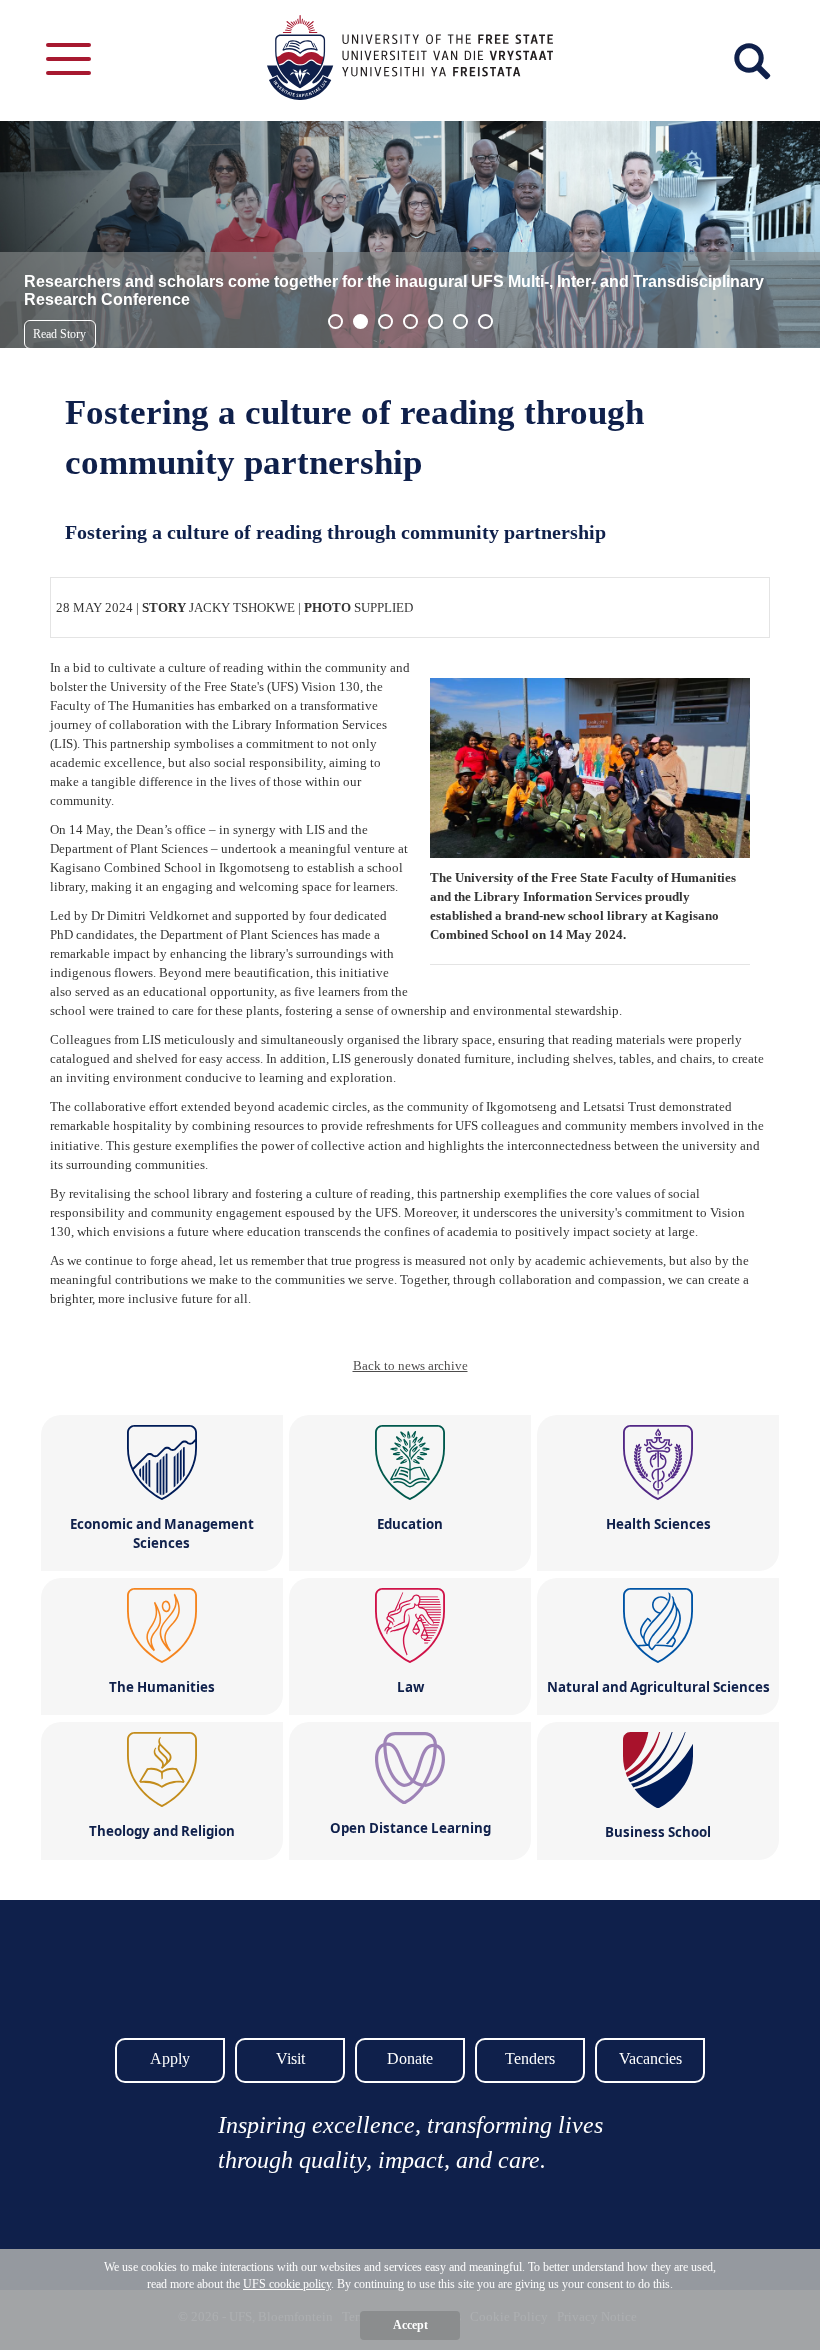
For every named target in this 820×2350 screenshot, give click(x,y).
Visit (290, 2058)
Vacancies (650, 2058)
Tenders (530, 2058)
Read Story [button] (59, 334)
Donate (410, 2058)
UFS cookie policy (287, 2284)
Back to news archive (410, 1365)
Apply (170, 2058)
